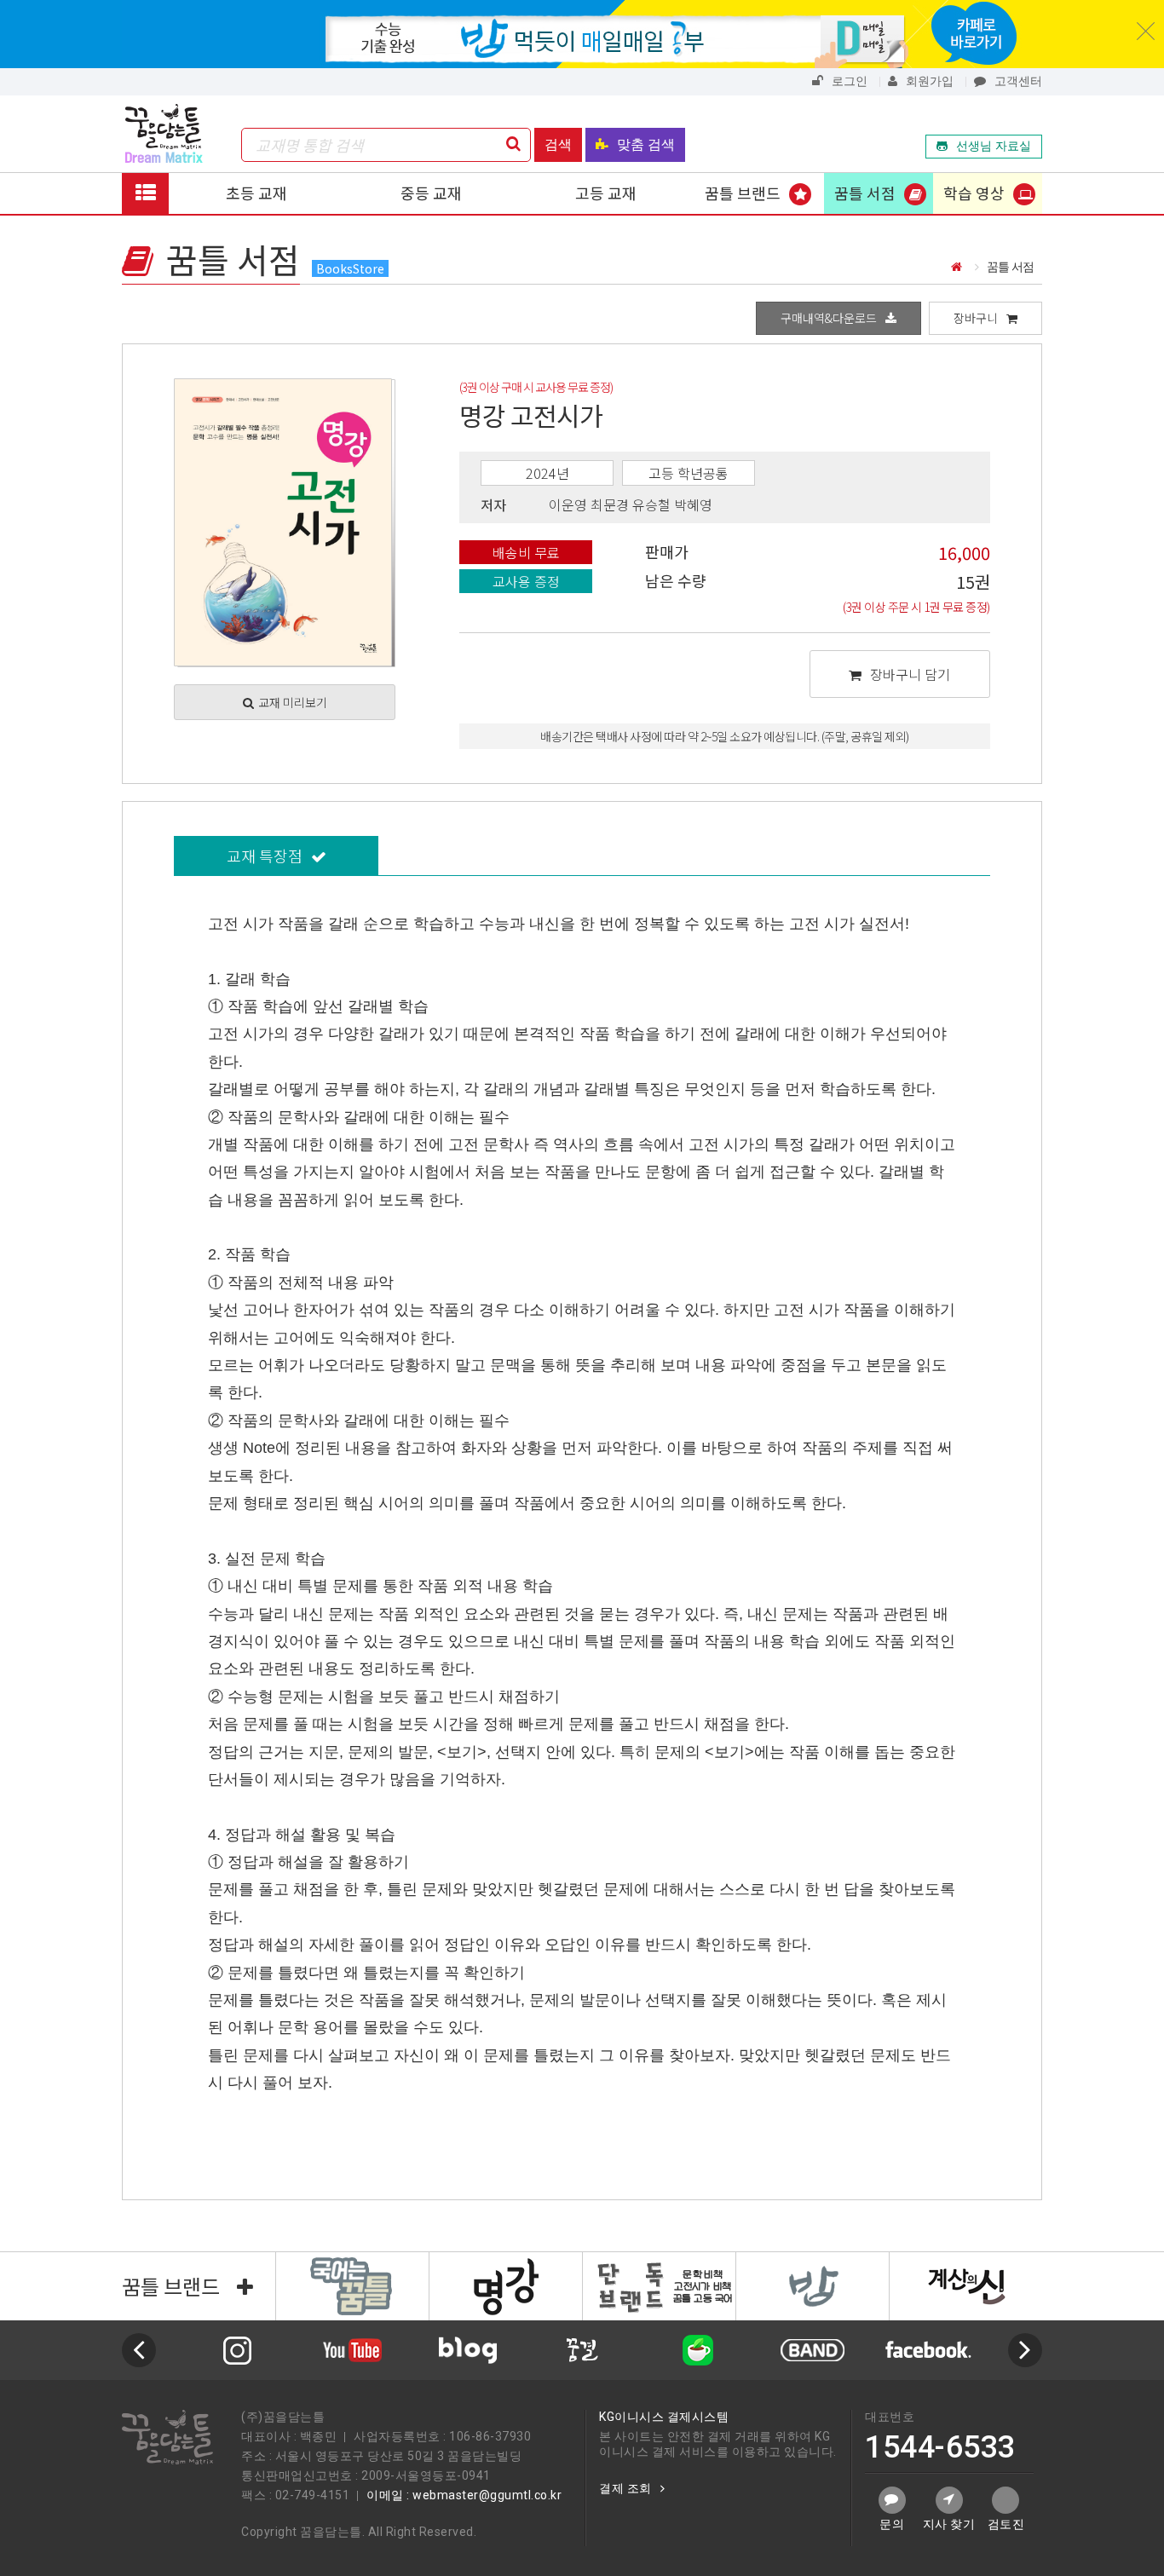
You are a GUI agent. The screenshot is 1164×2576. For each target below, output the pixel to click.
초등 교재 (256, 193)
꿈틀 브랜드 (743, 193)
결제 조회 (625, 2488)
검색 (558, 144)
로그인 (850, 81)
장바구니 (976, 318)
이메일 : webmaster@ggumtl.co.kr (464, 2495)
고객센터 (1018, 81)
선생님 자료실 (994, 146)
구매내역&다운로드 (829, 318)
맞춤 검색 (646, 144)
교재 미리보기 (293, 702)
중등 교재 (431, 193)
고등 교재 (606, 193)
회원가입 (930, 81)
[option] (404, 2350)
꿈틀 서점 (865, 193)
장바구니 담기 (910, 674)
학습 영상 (974, 193)
